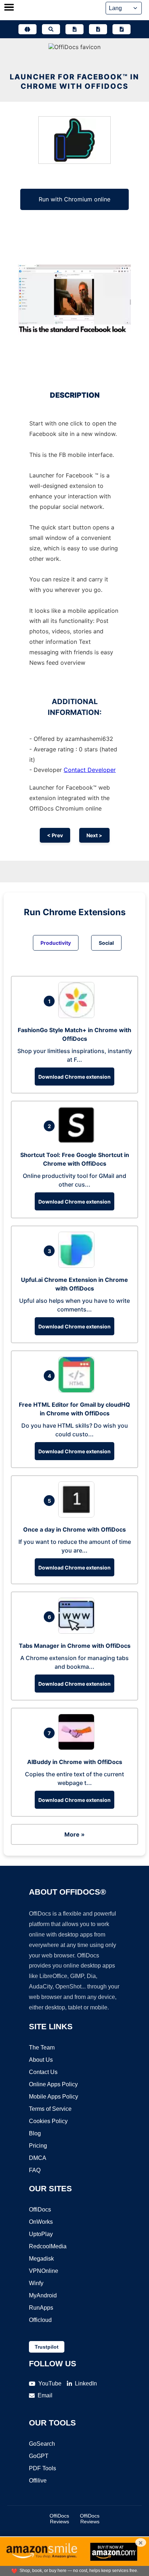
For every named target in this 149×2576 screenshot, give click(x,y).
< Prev (55, 835)
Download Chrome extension (74, 1077)
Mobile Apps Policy (54, 2097)
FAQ (35, 2170)
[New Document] (74, 29)
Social (106, 943)
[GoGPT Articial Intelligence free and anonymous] (27, 29)
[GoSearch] (51, 29)
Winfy (36, 2283)
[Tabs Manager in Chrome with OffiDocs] (78, 1632)
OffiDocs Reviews (59, 2519)
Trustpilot (47, 2347)
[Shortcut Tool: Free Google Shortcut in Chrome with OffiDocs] (78, 1141)
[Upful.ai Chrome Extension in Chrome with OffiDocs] (78, 1266)
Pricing (38, 2146)
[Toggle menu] (9, 8)
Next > (94, 835)
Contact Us (43, 2072)
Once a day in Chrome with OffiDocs (74, 1529)
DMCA (38, 2158)
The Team (42, 2047)
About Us (41, 2060)
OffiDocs (40, 2210)
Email (45, 2395)
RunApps (41, 2308)
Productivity (56, 943)
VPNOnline (44, 2271)
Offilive (38, 2481)
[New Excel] (98, 29)
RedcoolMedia (48, 2246)
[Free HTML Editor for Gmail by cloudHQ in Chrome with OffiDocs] (78, 1390)
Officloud (40, 2320)
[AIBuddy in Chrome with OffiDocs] (78, 1748)
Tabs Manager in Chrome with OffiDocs (75, 1646)
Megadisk (41, 2259)
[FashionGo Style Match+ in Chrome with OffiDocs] (78, 1016)
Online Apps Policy (53, 2084)
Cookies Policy (48, 2121)
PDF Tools (42, 2468)
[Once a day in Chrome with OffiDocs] (78, 1515)
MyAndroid (43, 2295)
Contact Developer (90, 770)
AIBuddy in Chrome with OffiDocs (75, 1762)
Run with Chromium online (74, 199)
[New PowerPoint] (122, 29)
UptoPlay (41, 2234)
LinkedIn (86, 2383)
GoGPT (39, 2456)
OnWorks (41, 2222)
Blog (35, 2133)
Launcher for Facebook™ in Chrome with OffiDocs (74, 82)
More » (74, 1834)
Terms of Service (50, 2109)
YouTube (50, 2383)
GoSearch (42, 2444)
